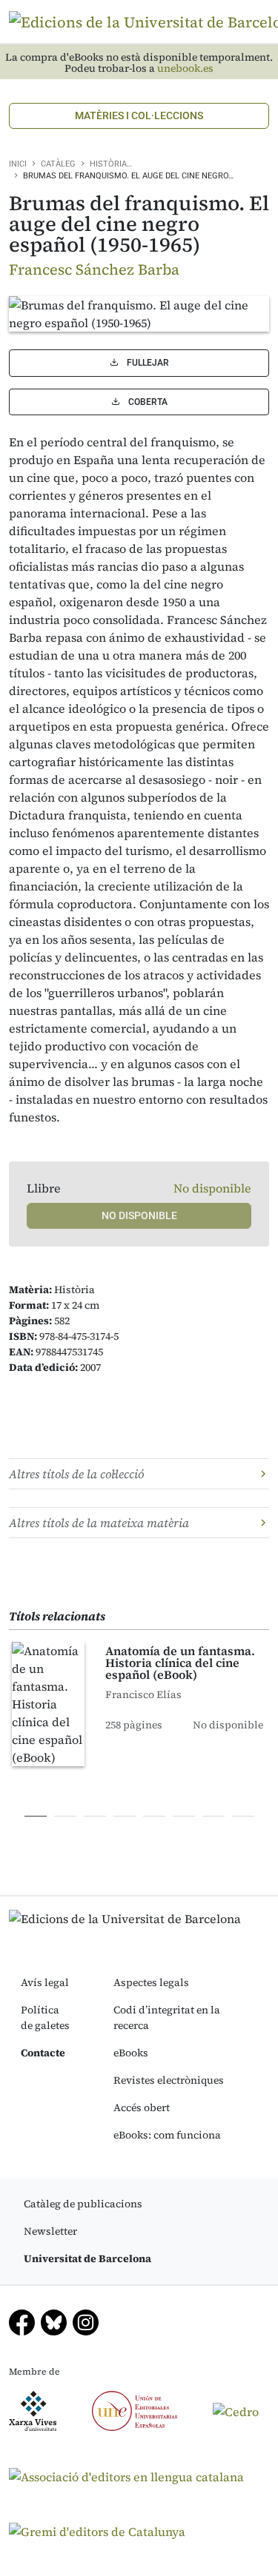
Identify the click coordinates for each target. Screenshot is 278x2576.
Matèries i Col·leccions (139, 115)
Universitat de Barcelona (87, 2258)
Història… (111, 164)
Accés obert (142, 2107)
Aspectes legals (151, 1982)
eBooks (131, 2053)
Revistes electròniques (169, 2080)
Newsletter (50, 2231)
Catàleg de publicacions (83, 2204)
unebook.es (185, 68)
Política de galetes (45, 2017)
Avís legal (45, 1982)
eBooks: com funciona (167, 2135)
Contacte (43, 2053)
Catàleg (58, 164)
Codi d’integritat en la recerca (167, 2017)
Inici (18, 164)
